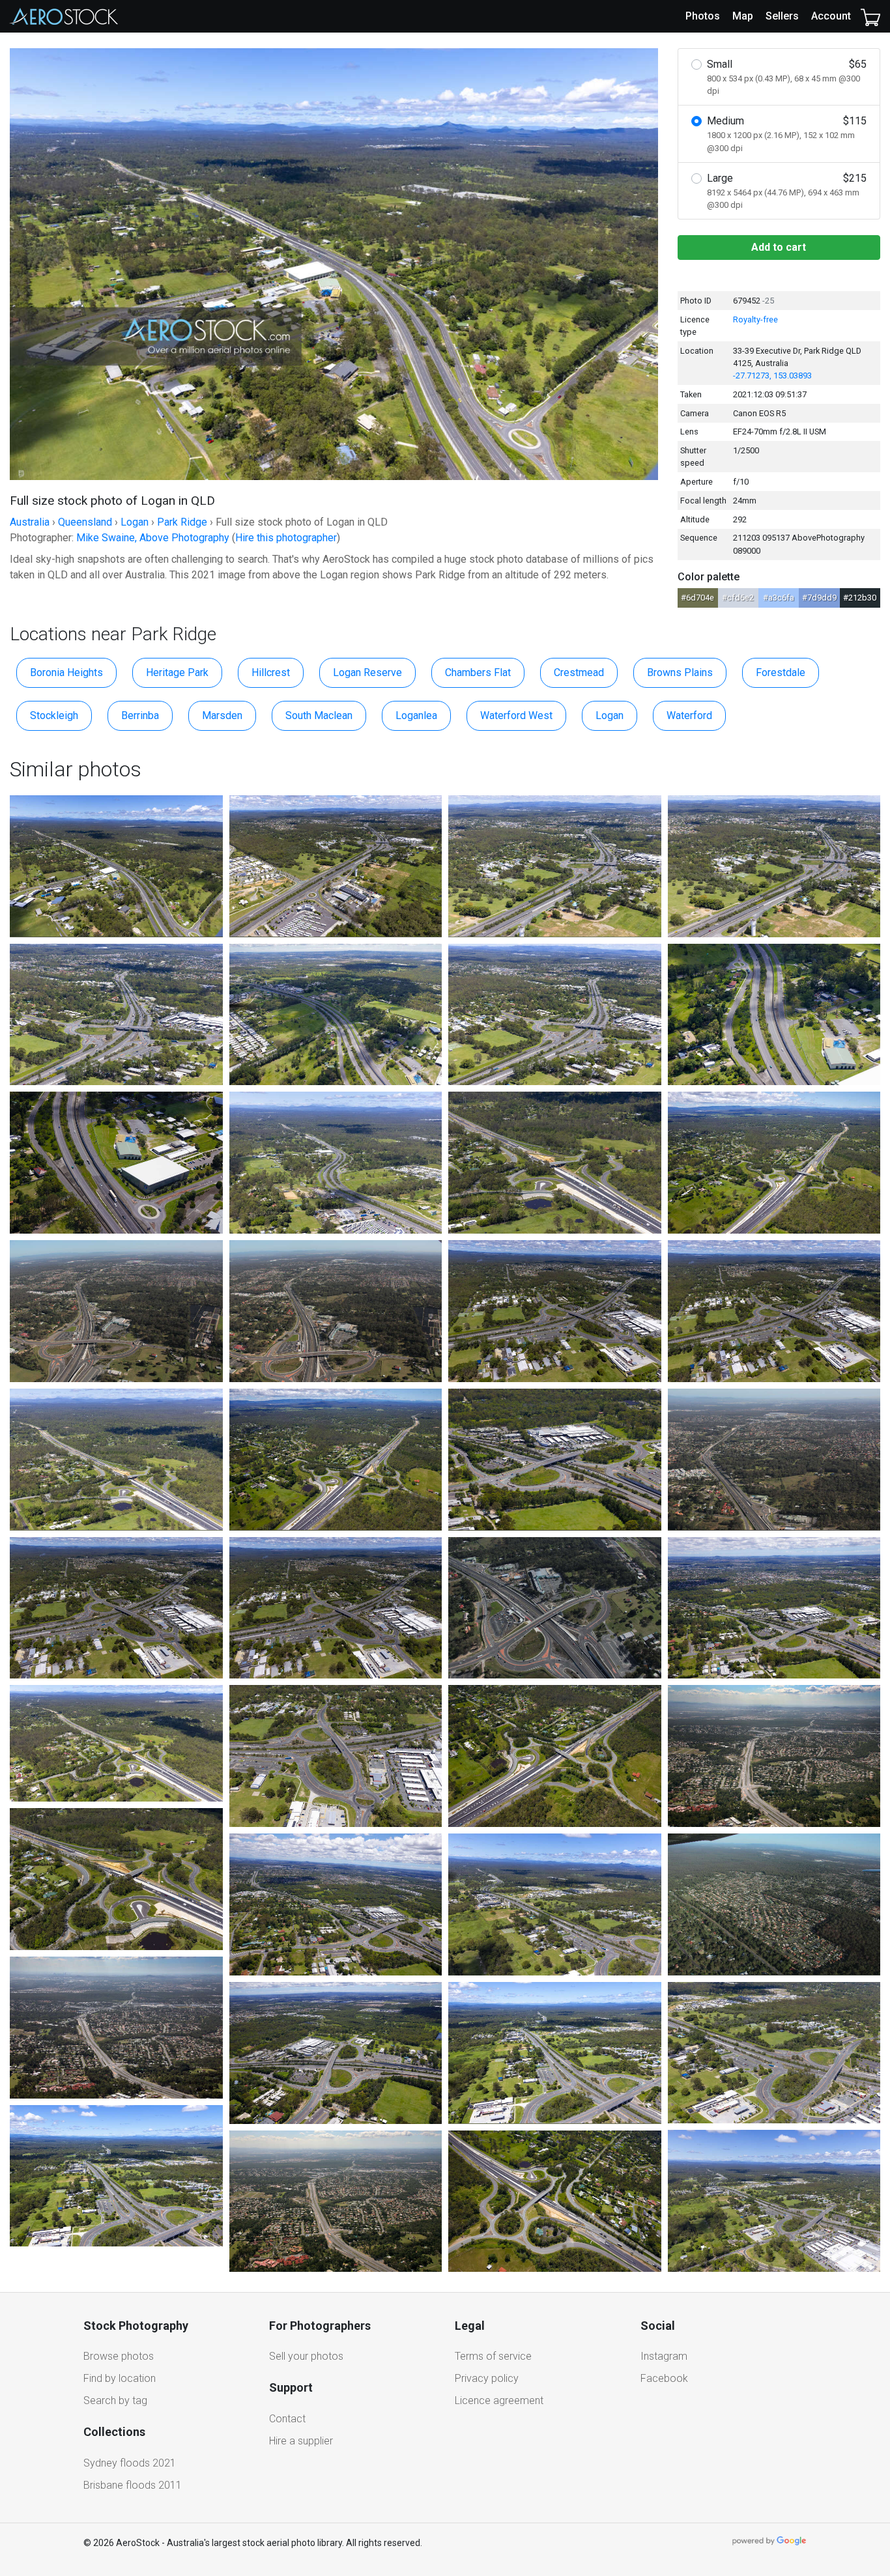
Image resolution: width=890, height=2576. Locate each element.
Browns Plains (680, 672)
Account (831, 16)
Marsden (222, 715)
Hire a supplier (301, 2441)
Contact (287, 2419)
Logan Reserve (367, 672)
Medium (787, 134)
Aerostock (64, 16)
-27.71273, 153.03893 (772, 375)
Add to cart (779, 247)
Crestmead (579, 672)
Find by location (120, 2378)
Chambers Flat (478, 672)
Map (743, 16)
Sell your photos (306, 2356)
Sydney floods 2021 (130, 2463)
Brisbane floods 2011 (133, 2485)
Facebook (664, 2378)
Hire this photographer (286, 538)
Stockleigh (54, 715)
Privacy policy (487, 2378)
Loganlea (416, 715)
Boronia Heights (66, 672)
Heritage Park (177, 672)
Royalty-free (755, 319)
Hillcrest (271, 672)
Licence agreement (499, 2400)
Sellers (782, 16)
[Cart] (870, 16)
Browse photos (119, 2356)
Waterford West (516, 715)
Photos (703, 16)
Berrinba (140, 715)
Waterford (689, 715)
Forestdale (781, 672)
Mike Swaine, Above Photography (153, 538)
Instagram (664, 2356)
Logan (610, 715)
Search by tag (115, 2400)
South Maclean (319, 715)
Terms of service (493, 2356)
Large (787, 191)
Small (787, 77)
